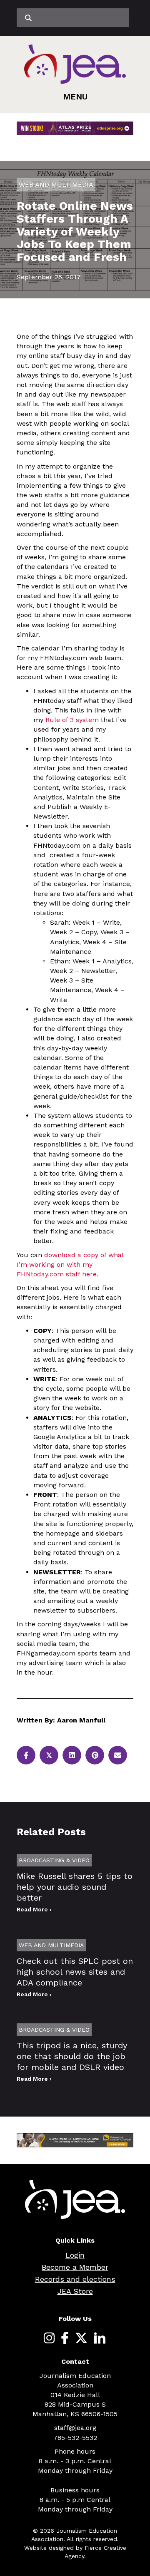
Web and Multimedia (56, 185)
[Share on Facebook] (26, 1755)
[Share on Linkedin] (72, 1755)
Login (75, 2255)
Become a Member (75, 2267)
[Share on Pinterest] (95, 1755)
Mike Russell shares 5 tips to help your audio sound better (75, 1887)
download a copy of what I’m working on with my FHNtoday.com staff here (70, 1264)
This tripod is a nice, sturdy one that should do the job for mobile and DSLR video (72, 2056)
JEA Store (75, 2291)
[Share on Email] (118, 1755)
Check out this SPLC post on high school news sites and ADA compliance (75, 1972)
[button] (75, 97)
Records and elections (75, 2279)
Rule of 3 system (72, 720)
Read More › (34, 1909)
